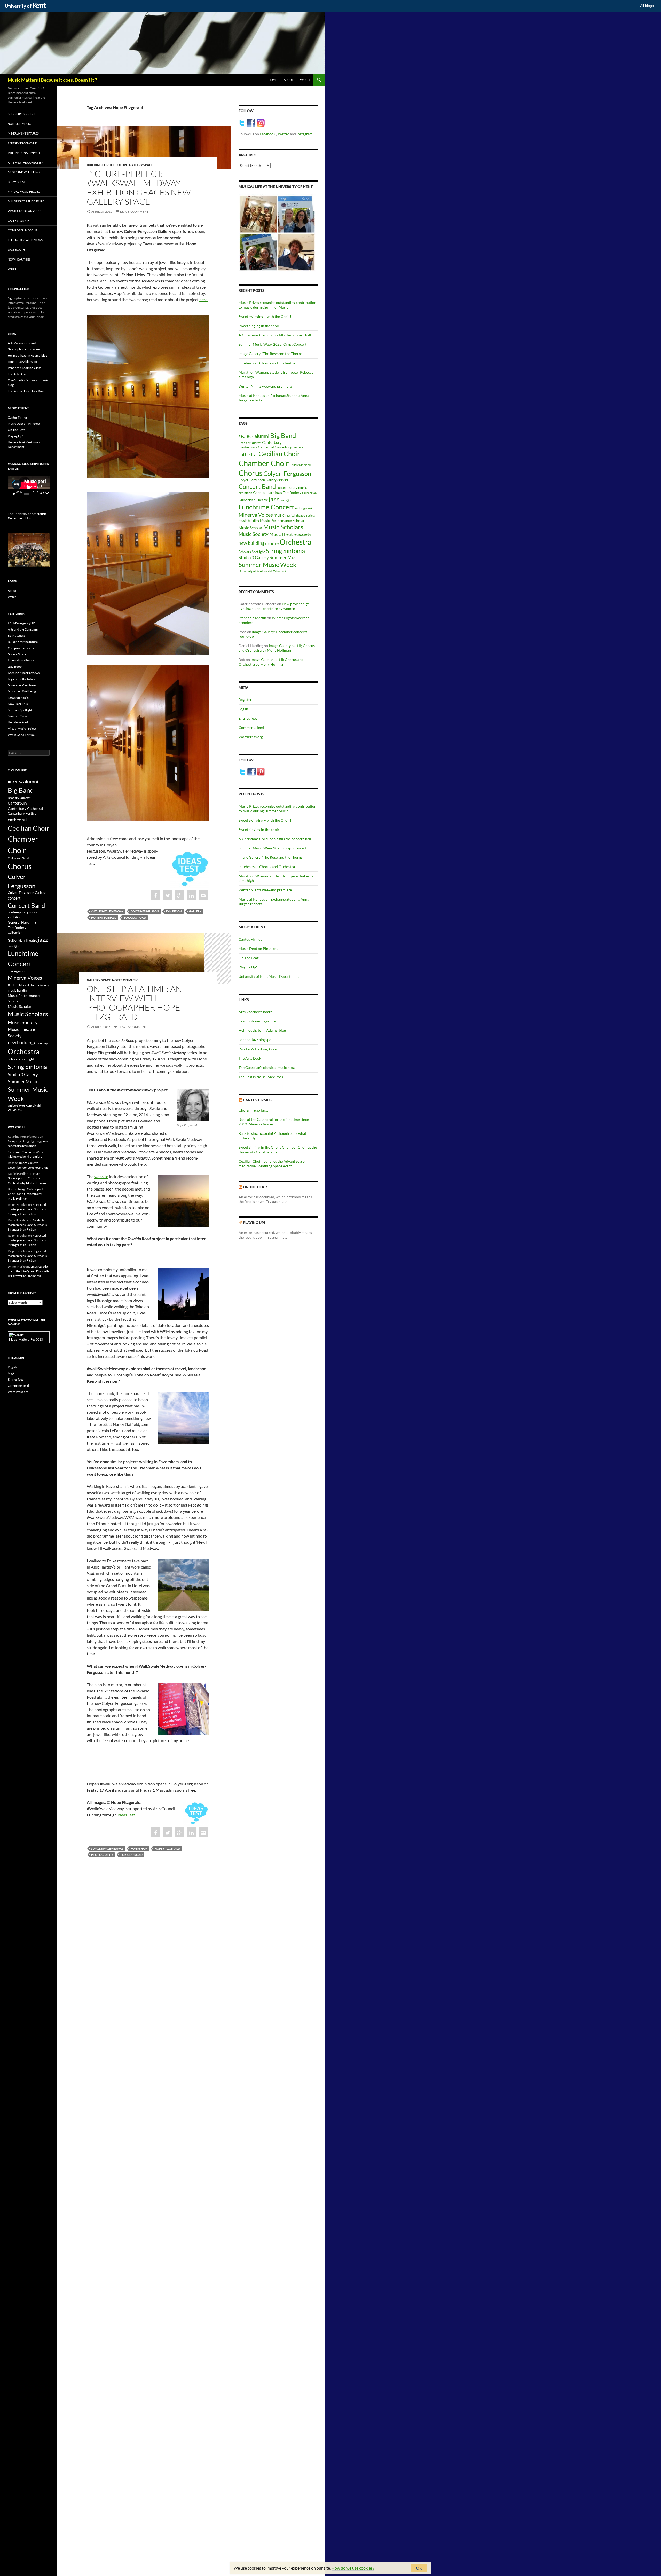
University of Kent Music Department (269, 976)
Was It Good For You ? (24, 211)
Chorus (251, 473)
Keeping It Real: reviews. (25, 240)
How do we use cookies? (353, 2568)
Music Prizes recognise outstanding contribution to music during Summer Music (277, 305)
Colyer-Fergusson (145, 911)
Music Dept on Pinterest (258, 948)
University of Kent (251, 571)
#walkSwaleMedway (107, 911)
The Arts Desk (250, 1058)
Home (273, 80)
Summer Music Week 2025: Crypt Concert (273, 344)
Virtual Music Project (25, 191)
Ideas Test (126, 1815)
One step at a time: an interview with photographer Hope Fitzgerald (134, 1003)
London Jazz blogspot (256, 1040)
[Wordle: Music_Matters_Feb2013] (29, 1337)
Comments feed (251, 727)
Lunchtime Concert (266, 507)
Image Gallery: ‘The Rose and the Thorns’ (271, 354)
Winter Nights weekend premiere (265, 386)
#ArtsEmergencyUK (22, 143)
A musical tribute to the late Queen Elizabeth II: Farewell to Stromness (28, 1271)
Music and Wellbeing (24, 172)
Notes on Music (125, 980)
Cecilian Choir (279, 454)
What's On (280, 571)
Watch (305, 80)
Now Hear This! (19, 259)
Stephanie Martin (252, 618)
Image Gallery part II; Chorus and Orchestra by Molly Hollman (277, 648)
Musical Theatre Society (300, 515)
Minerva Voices (256, 515)
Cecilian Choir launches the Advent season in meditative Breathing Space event (275, 1164)
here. (204, 299)
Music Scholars (283, 527)
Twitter (284, 134)
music (279, 515)
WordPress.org (251, 737)
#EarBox (246, 436)
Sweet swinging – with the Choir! (265, 316)
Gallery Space (141, 165)
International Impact (24, 153)
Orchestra (296, 542)
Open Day (272, 544)
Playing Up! (248, 967)
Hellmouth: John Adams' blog (262, 1030)
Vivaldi (268, 571)
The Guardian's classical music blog (267, 1068)
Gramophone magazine (257, 1021)
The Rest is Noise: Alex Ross (261, 1077)
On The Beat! (249, 958)
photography (102, 1855)
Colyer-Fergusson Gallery (258, 480)
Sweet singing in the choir (259, 326)
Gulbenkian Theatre (253, 500)
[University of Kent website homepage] (27, 6)
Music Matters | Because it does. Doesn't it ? (52, 80)
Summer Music (285, 557)
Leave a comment (134, 212)
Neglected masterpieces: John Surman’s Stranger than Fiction (27, 1209)
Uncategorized (18, 722)
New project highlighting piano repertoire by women (275, 606)
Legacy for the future (22, 679)
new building (251, 543)
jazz (274, 499)
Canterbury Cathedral (256, 447)
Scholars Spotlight (252, 552)
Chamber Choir (264, 463)
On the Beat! (255, 1187)
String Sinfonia (285, 551)
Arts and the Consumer (25, 163)
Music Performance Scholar (282, 521)
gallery (195, 911)
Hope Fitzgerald (104, 917)
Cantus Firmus (250, 939)
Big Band (283, 435)
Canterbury (272, 442)
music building (249, 521)
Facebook (268, 134)
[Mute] (42, 494)
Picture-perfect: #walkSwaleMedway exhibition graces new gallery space (139, 188)
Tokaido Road (135, 917)
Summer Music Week (267, 565)
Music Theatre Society (290, 534)
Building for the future (107, 165)
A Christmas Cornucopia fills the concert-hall (275, 335)
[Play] (14, 494)
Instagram (305, 134)
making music (304, 508)
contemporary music (292, 488)
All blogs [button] (647, 6)
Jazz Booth (16, 250)
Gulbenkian (309, 493)
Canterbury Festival (289, 447)
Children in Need (300, 465)
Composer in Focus (22, 230)
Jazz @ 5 (286, 500)
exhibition (174, 911)
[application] (29, 487)
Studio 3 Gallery (254, 558)
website (101, 1176)
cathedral (248, 454)
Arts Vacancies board (256, 1012)
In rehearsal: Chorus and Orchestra (267, 363)
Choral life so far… (253, 1110)
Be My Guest (17, 182)
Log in (243, 709)
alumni (262, 436)
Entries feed (248, 718)
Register (245, 700)
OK (419, 2568)
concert (284, 480)
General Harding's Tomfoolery (277, 493)
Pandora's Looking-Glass (258, 1049)
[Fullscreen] (47, 494)
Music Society (254, 534)
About (289, 80)
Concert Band (257, 486)
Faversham (139, 1849)
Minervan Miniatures (23, 133)
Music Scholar (250, 528)
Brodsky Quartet (250, 443)
